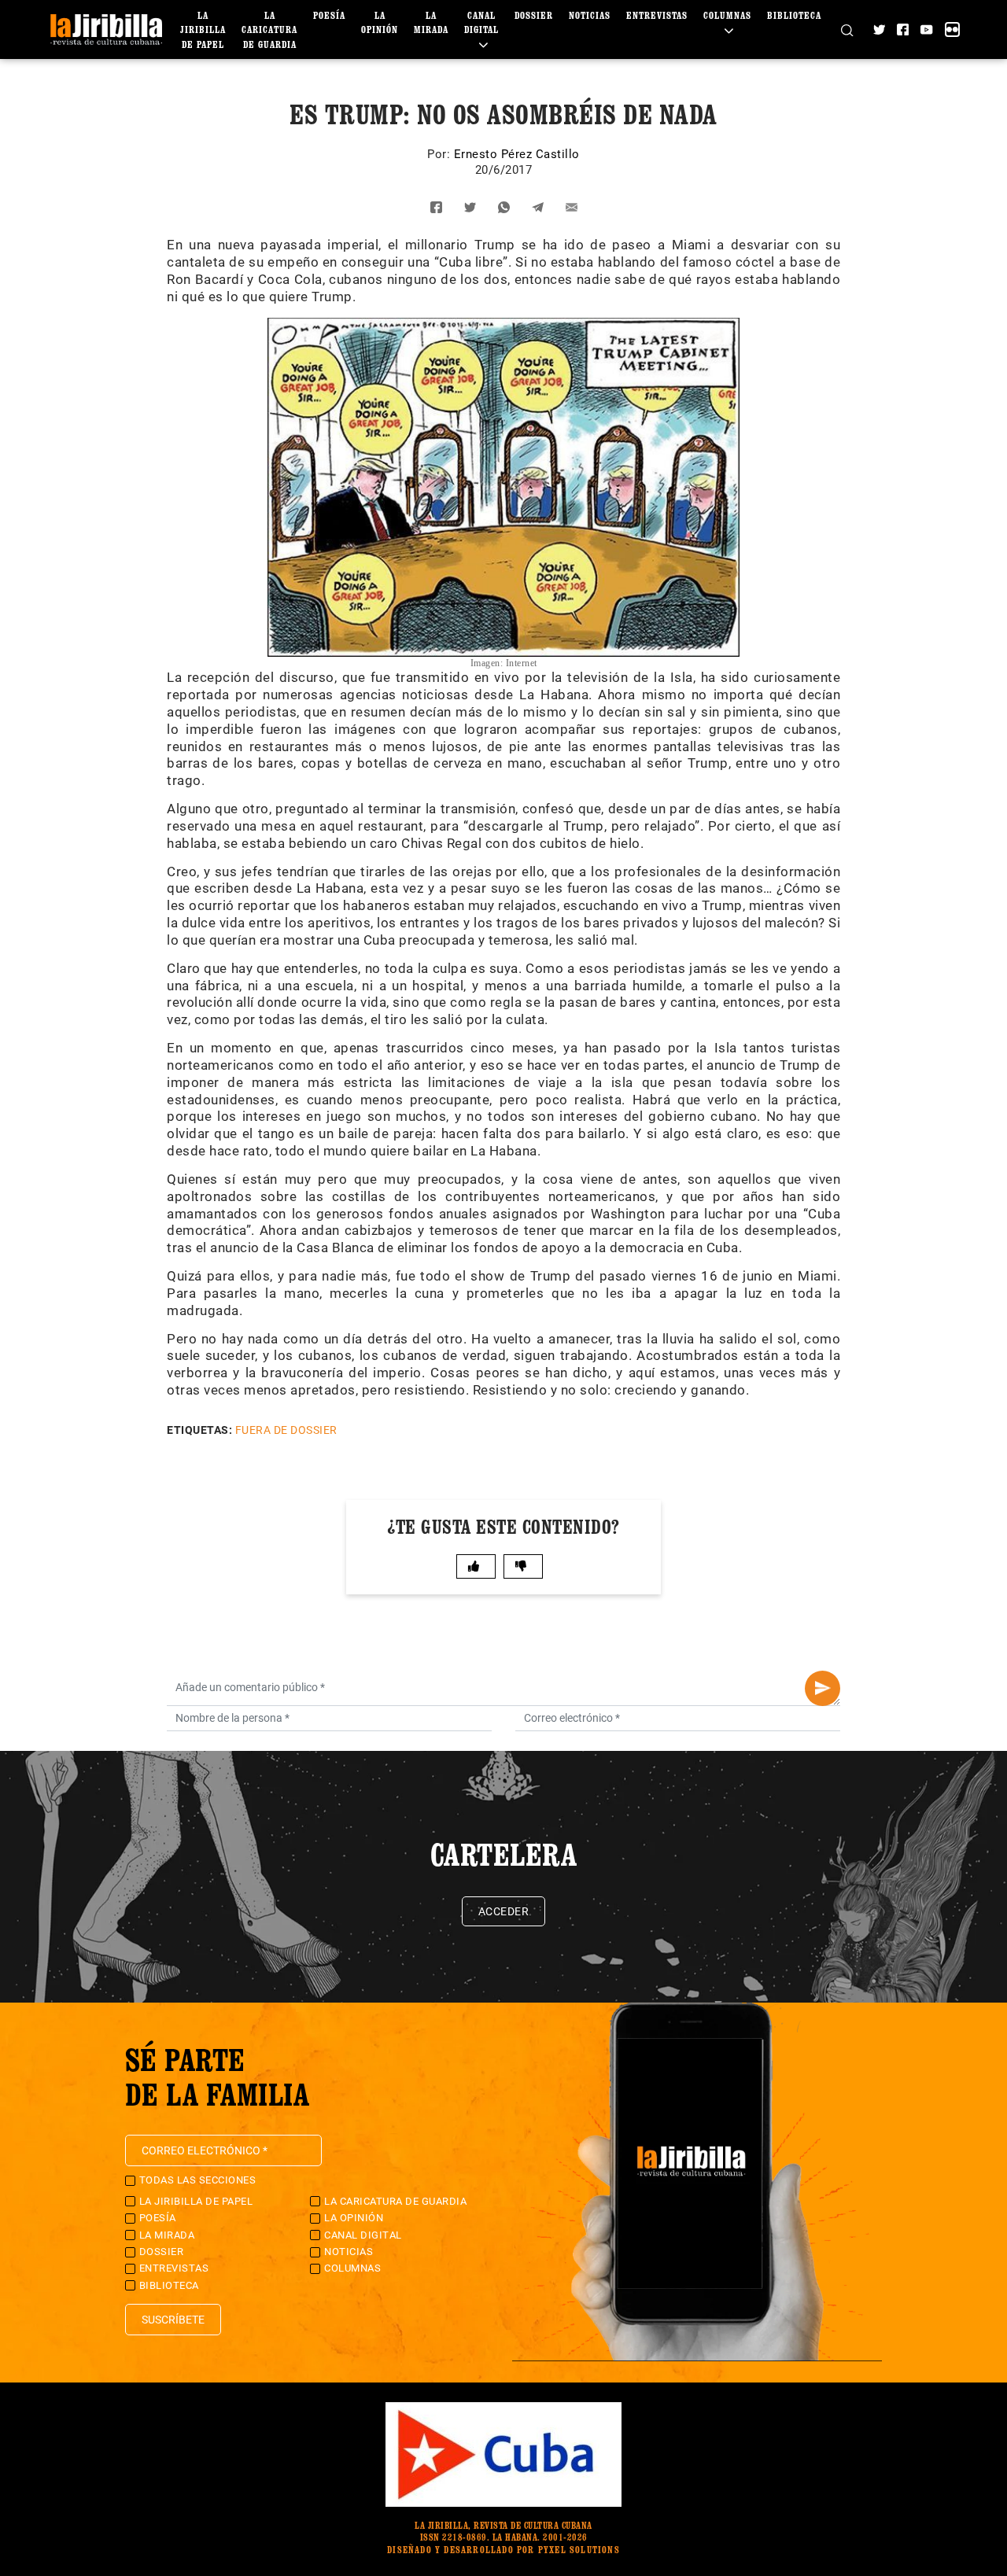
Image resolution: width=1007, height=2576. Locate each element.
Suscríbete (173, 2320)
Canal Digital (481, 22)
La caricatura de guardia (269, 30)
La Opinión (354, 2218)
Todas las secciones (198, 2180)
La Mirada (167, 2235)
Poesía (329, 15)
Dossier (534, 15)
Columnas (352, 2268)
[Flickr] (952, 29)
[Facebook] (903, 29)
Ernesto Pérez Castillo (517, 154)
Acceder (504, 1911)
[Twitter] (879, 29)
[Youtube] (926, 29)
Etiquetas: (199, 1430)
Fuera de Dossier (286, 1430)
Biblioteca (794, 15)
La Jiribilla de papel (203, 30)
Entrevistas (657, 15)
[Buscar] (847, 29)
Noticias (590, 15)
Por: (441, 154)
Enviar (823, 1688)
